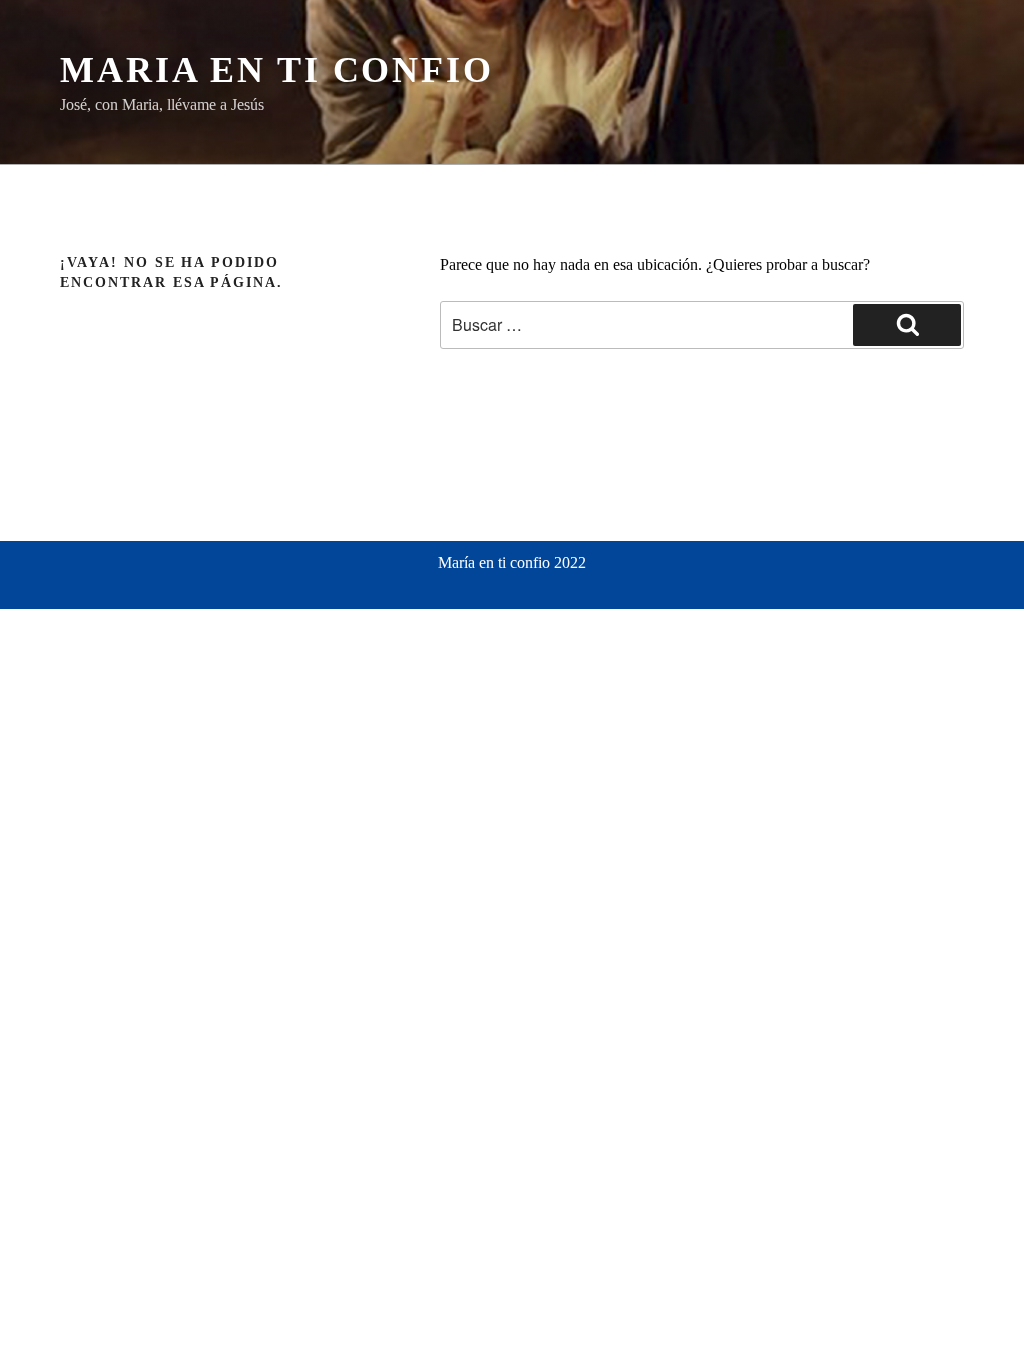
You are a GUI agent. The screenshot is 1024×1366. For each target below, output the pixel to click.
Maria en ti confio (277, 70)
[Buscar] (907, 325)
